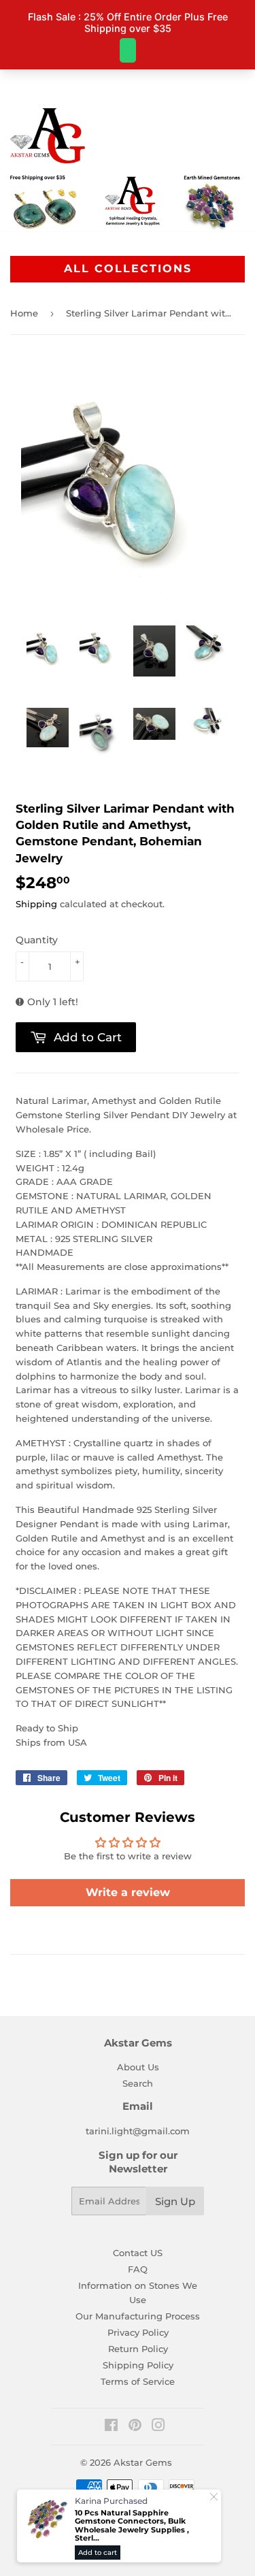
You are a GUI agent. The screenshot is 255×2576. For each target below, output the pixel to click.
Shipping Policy (138, 2365)
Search (138, 2083)
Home (24, 313)
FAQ (138, 2269)
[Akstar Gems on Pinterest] (135, 2427)
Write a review (128, 1892)
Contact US (138, 2253)
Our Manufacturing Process (138, 2316)
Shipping (36, 904)
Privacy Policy (138, 2332)
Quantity (37, 940)
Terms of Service (138, 2381)
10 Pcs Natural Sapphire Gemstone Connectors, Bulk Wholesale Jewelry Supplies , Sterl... (132, 2526)
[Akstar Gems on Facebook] (111, 2427)
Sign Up (175, 2201)
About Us (138, 2067)
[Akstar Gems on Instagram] (158, 2427)
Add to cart (98, 2553)
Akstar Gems (143, 2462)
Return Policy (138, 2349)
